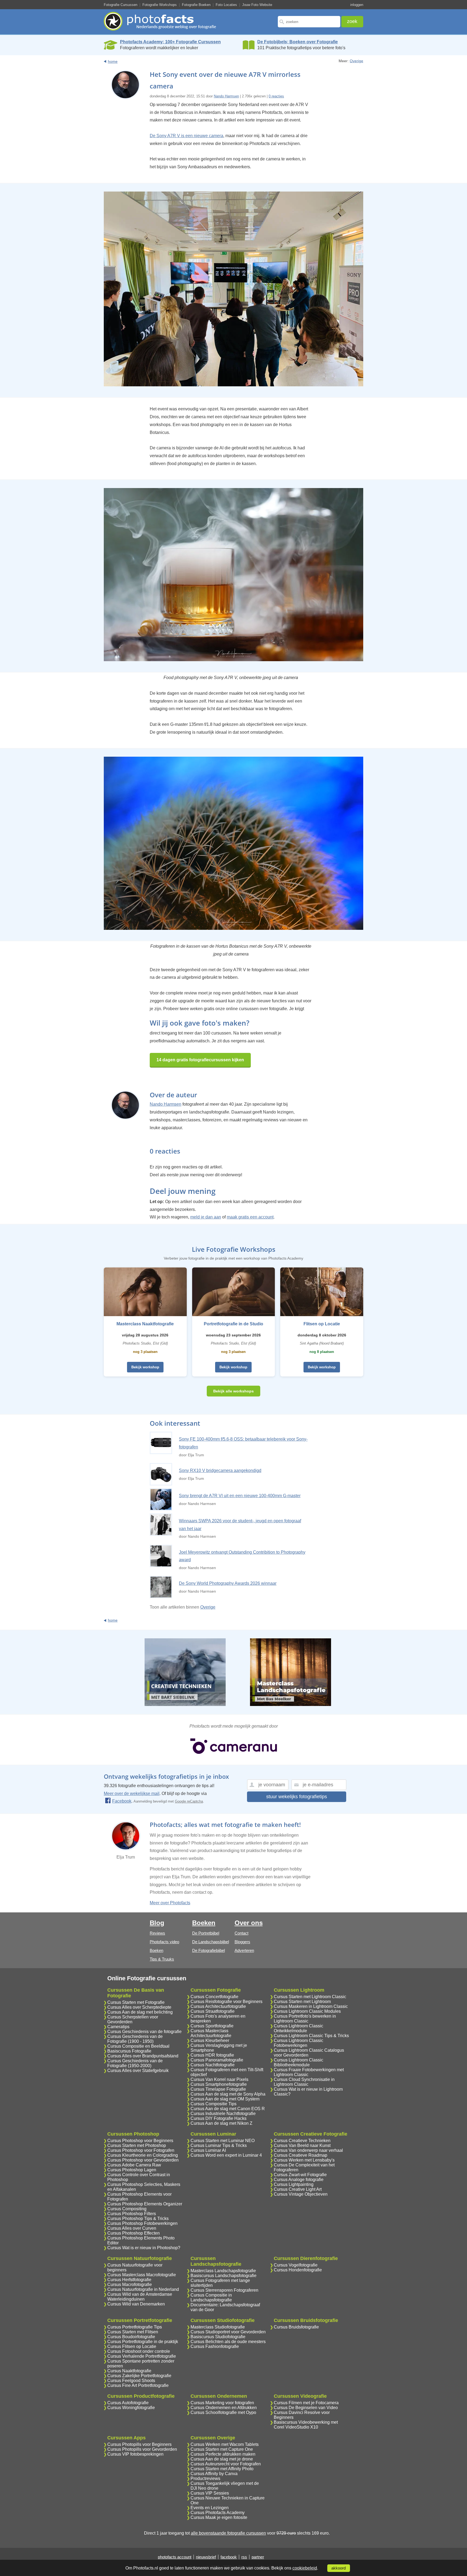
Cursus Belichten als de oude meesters (228, 2342)
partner (258, 2557)
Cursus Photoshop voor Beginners (140, 2141)
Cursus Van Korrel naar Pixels (219, 2079)
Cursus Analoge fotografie (299, 2180)
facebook (229, 2557)
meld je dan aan (206, 1217)
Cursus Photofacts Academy (218, 2513)
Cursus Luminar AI (208, 2150)
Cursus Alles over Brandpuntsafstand (143, 2056)
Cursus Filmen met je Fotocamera (306, 2403)
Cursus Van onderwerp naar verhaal (308, 2150)
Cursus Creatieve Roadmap (301, 2155)
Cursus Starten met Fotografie (136, 2002)
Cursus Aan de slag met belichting (140, 2012)
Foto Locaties (226, 5)
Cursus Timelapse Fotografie (218, 2089)
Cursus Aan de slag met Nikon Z (221, 2123)
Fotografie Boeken (196, 5)
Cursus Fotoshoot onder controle (139, 2351)
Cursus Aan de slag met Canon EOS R (228, 2109)
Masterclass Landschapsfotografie (223, 2271)
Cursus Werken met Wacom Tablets (225, 2444)
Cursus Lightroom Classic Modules (307, 2011)
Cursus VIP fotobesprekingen (135, 2454)
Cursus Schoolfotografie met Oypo (223, 2412)
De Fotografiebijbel (209, 1950)
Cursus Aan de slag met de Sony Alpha (228, 2094)
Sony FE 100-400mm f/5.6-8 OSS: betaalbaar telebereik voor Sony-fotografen (243, 1443)
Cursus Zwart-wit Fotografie (300, 2175)
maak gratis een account (250, 1217)
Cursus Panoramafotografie (217, 2060)
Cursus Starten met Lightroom (302, 2002)
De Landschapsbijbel (211, 1942)
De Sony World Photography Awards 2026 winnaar (228, 1583)
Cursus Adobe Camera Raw (134, 2165)
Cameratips (118, 2027)
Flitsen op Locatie (322, 1324)
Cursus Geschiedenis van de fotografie (144, 2032)
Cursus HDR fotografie (212, 2055)
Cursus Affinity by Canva (214, 2474)
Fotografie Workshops (160, 5)
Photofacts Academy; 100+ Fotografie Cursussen (170, 42)
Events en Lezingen (210, 2508)
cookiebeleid (305, 2568)
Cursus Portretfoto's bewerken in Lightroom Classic (305, 2019)
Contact (241, 1933)
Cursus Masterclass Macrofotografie (142, 2275)
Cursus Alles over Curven (132, 2228)
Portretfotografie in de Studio (234, 1324)
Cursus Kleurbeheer (210, 2040)
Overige (356, 61)
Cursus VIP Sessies (210, 2493)
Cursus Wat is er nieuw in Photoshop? (144, 2248)
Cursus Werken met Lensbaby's (304, 2160)
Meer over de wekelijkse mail (132, 1793)
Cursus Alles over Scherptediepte (139, 2007)
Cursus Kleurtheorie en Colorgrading (143, 2155)
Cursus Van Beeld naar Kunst (302, 2145)
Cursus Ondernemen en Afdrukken (224, 2408)
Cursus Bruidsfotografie (296, 2327)
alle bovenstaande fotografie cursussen (228, 2533)
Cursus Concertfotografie (214, 1997)
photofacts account (175, 2557)
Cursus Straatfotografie (213, 2011)
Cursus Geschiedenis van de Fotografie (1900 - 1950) (135, 2039)
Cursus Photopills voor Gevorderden (142, 2449)
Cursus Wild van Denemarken (136, 2304)
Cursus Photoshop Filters (132, 2214)
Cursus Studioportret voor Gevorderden (228, 2332)
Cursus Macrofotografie (130, 2285)
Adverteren (244, 1950)
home (113, 61)
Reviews (157, 1933)
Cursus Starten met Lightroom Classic (310, 1997)
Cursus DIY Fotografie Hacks (219, 2118)
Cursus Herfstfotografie (129, 2280)
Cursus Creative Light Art (298, 2189)
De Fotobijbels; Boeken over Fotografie (298, 42)
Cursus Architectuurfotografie (218, 2006)
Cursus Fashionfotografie (215, 2346)
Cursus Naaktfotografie (129, 2371)
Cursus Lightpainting (294, 2184)
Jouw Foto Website (257, 5)
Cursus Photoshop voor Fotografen (141, 2150)
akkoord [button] (338, 2568)
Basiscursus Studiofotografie (218, 2337)
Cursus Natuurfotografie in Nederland (143, 2289)
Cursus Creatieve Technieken (302, 2141)
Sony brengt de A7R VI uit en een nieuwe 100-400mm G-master (240, 1496)
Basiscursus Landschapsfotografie (224, 2276)
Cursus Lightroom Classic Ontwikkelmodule (298, 2028)
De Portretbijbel (206, 1933)
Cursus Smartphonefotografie (219, 2084)
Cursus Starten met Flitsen (133, 2332)
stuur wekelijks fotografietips (297, 1797)
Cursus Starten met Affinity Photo (222, 2469)
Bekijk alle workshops (234, 1391)
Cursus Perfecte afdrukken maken (223, 2454)
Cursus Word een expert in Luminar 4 (226, 2155)
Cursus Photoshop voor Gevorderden (143, 2160)
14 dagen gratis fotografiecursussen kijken (200, 1060)
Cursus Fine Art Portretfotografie (138, 2385)
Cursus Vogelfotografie (296, 2265)
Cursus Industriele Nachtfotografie (223, 2114)
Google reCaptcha (189, 1801)
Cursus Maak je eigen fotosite (219, 2517)
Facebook (122, 1801)
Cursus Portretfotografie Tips (135, 2327)
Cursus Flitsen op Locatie (132, 2346)
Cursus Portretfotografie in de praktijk (143, 2342)
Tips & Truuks (162, 1959)
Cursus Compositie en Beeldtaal (138, 2046)
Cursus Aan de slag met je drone (222, 2459)
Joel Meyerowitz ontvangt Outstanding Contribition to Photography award (242, 1556)
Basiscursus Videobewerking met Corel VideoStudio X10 (306, 2425)
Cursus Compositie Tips (214, 2104)
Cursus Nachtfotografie (213, 2065)
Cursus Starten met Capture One (222, 2449)
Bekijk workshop (145, 1367)
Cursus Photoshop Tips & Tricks (138, 2218)
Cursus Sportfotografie (212, 2026)
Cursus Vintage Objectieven (301, 2194)
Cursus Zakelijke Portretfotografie (139, 2376)
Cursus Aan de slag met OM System (225, 2099)
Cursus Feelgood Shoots (131, 2381)
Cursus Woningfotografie (131, 2408)
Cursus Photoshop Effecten (134, 2233)
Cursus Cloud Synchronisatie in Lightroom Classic (304, 2082)
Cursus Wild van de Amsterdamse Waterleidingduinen (140, 2297)
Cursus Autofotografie (128, 2403)
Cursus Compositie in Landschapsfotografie (211, 2297)
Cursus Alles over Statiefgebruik (138, 2071)
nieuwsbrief (206, 2557)
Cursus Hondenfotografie (298, 2270)
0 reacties (276, 96)
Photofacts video (164, 1942)
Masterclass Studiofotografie (218, 2327)
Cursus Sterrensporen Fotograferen (224, 2290)
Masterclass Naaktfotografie (145, 1324)
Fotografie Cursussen (121, 5)
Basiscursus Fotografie (129, 2051)
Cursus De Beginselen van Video (306, 2408)
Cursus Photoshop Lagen (132, 2170)
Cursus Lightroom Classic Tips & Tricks (311, 2036)
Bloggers (242, 1942)
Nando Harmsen (226, 96)
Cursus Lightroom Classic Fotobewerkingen (298, 2043)
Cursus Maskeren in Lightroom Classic (311, 2006)
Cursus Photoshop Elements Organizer (145, 2204)
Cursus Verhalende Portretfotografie (142, 2356)
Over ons (249, 1923)
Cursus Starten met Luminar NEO (223, 2141)
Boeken (156, 1950)
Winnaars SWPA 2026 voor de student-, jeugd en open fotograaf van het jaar (240, 1525)
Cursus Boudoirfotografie (131, 2337)
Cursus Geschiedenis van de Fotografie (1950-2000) (135, 2063)
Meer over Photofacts (170, 1903)
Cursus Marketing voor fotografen (222, 2403)
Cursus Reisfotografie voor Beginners (226, 2002)
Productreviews (205, 2478)
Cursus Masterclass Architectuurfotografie (211, 2033)
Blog (157, 1923)
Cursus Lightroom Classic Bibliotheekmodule (298, 2062)
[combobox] (309, 22)
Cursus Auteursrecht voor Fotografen (226, 2464)
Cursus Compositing (127, 2209)
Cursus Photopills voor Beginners (139, 2444)
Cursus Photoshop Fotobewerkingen (142, 2223)
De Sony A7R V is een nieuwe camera (186, 136)
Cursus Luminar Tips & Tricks (219, 2145)
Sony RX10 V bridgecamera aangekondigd (220, 1470)
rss (244, 2557)
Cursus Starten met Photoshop (137, 2145)
